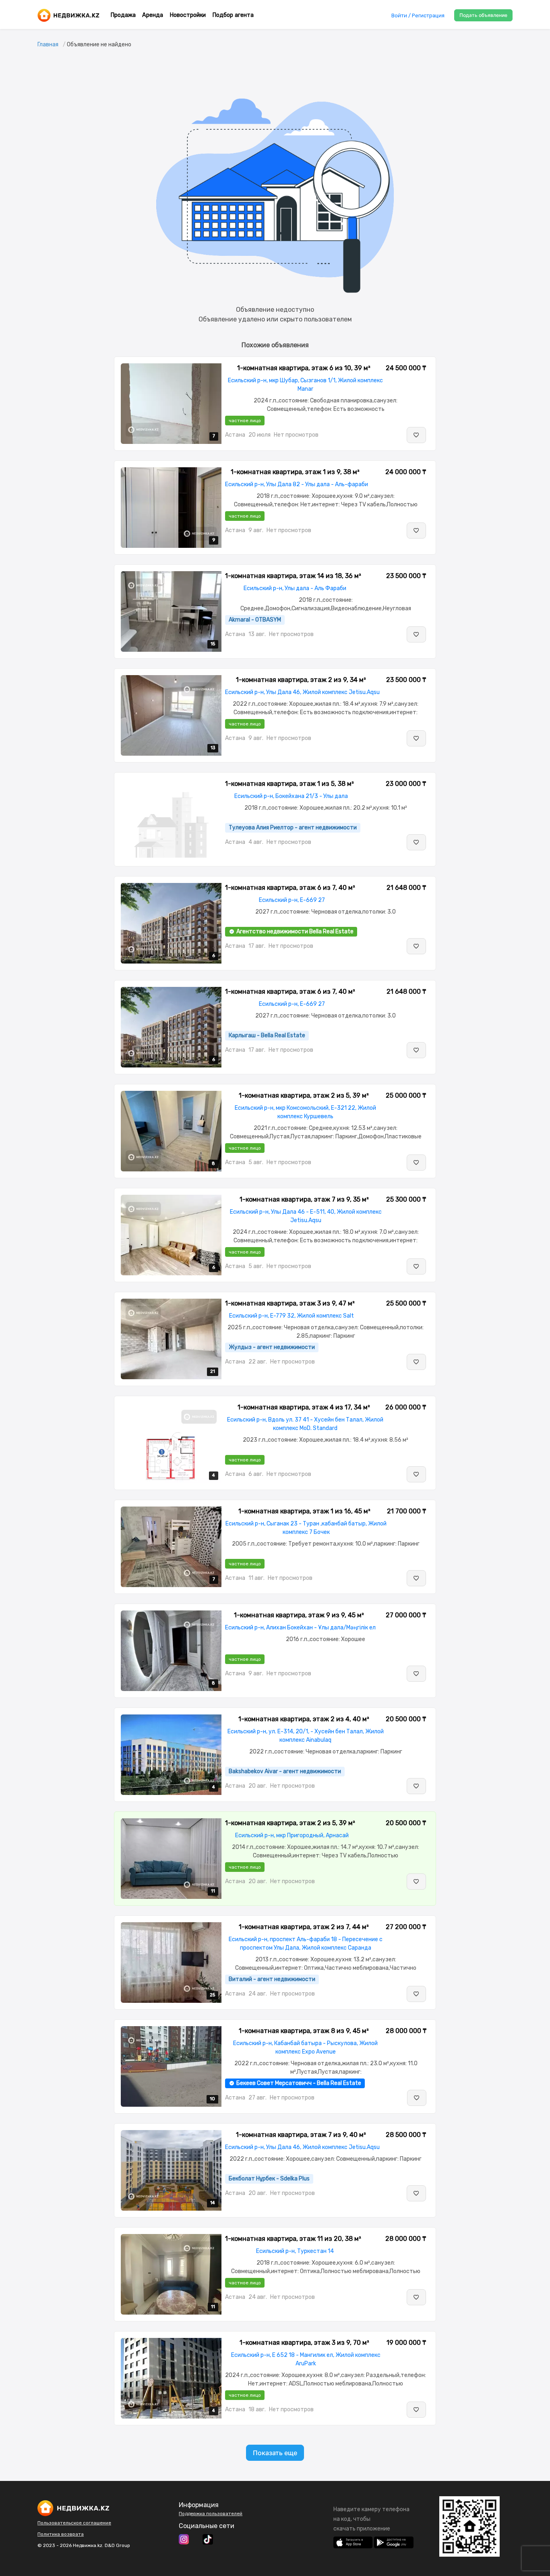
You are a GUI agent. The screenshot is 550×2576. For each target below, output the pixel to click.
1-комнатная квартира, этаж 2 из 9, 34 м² (301, 680)
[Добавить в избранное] (416, 435)
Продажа (123, 15)
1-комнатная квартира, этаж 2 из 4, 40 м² (304, 1719)
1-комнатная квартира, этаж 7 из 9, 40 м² (301, 2135)
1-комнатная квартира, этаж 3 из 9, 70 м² (304, 2343)
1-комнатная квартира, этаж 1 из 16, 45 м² (304, 1511)
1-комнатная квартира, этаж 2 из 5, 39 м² (304, 1095)
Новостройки (188, 15)
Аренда (153, 15)
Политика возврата (61, 2534)
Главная (48, 45)
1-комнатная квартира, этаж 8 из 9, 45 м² (304, 2031)
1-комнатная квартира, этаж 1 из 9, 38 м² (295, 472)
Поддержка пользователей (211, 2514)
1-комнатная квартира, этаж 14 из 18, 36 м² (293, 576)
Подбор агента (233, 15)
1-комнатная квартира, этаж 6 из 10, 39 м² (304, 368)
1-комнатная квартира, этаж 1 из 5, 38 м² (289, 784)
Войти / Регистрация (418, 16)
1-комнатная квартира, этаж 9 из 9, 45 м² (299, 1615)
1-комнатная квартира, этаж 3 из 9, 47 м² (290, 1303)
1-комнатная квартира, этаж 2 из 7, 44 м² (304, 1927)
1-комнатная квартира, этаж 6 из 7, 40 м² (290, 888)
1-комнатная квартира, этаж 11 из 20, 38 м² (293, 2239)
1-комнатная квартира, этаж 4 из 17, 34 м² (304, 1407)
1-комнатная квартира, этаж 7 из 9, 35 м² (304, 1199)
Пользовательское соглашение (74, 2523)
